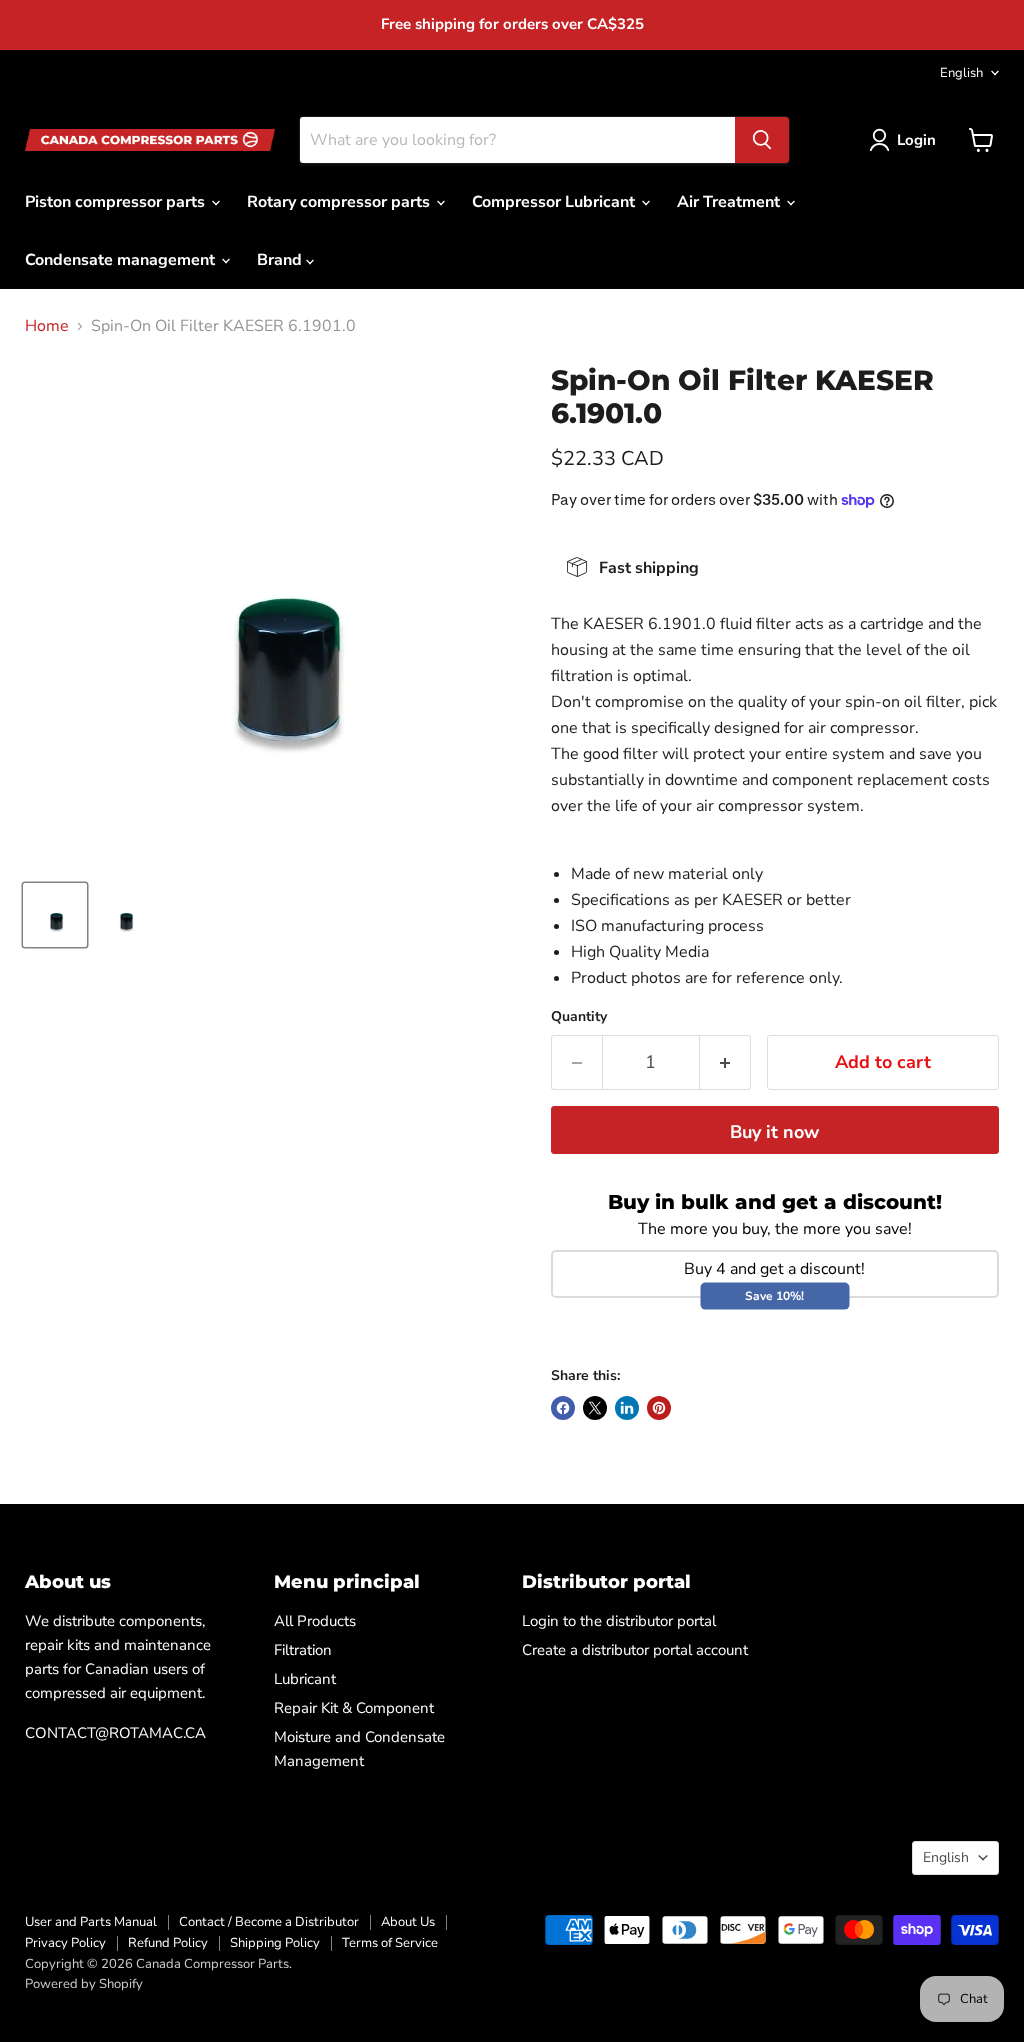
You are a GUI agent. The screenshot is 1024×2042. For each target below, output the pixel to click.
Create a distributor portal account (635, 1650)
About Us (408, 1922)
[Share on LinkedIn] (627, 1408)
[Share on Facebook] (563, 1408)
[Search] (762, 140)
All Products (315, 1621)
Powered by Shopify (84, 1984)
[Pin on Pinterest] (659, 1408)
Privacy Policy (65, 1943)
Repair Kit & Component (354, 1708)
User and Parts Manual (91, 1922)
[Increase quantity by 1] (725, 1062)
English (961, 73)
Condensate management (122, 260)
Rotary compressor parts (340, 202)
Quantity (579, 1017)
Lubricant (305, 1679)
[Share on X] (595, 1408)
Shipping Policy (275, 1943)
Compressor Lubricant (555, 202)
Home (47, 326)
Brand (281, 260)
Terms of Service (390, 1943)
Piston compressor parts (117, 202)
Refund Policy (168, 1943)
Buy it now (774, 1132)
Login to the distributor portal (619, 1621)
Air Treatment (730, 202)
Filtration (303, 1650)
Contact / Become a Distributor (269, 1922)
